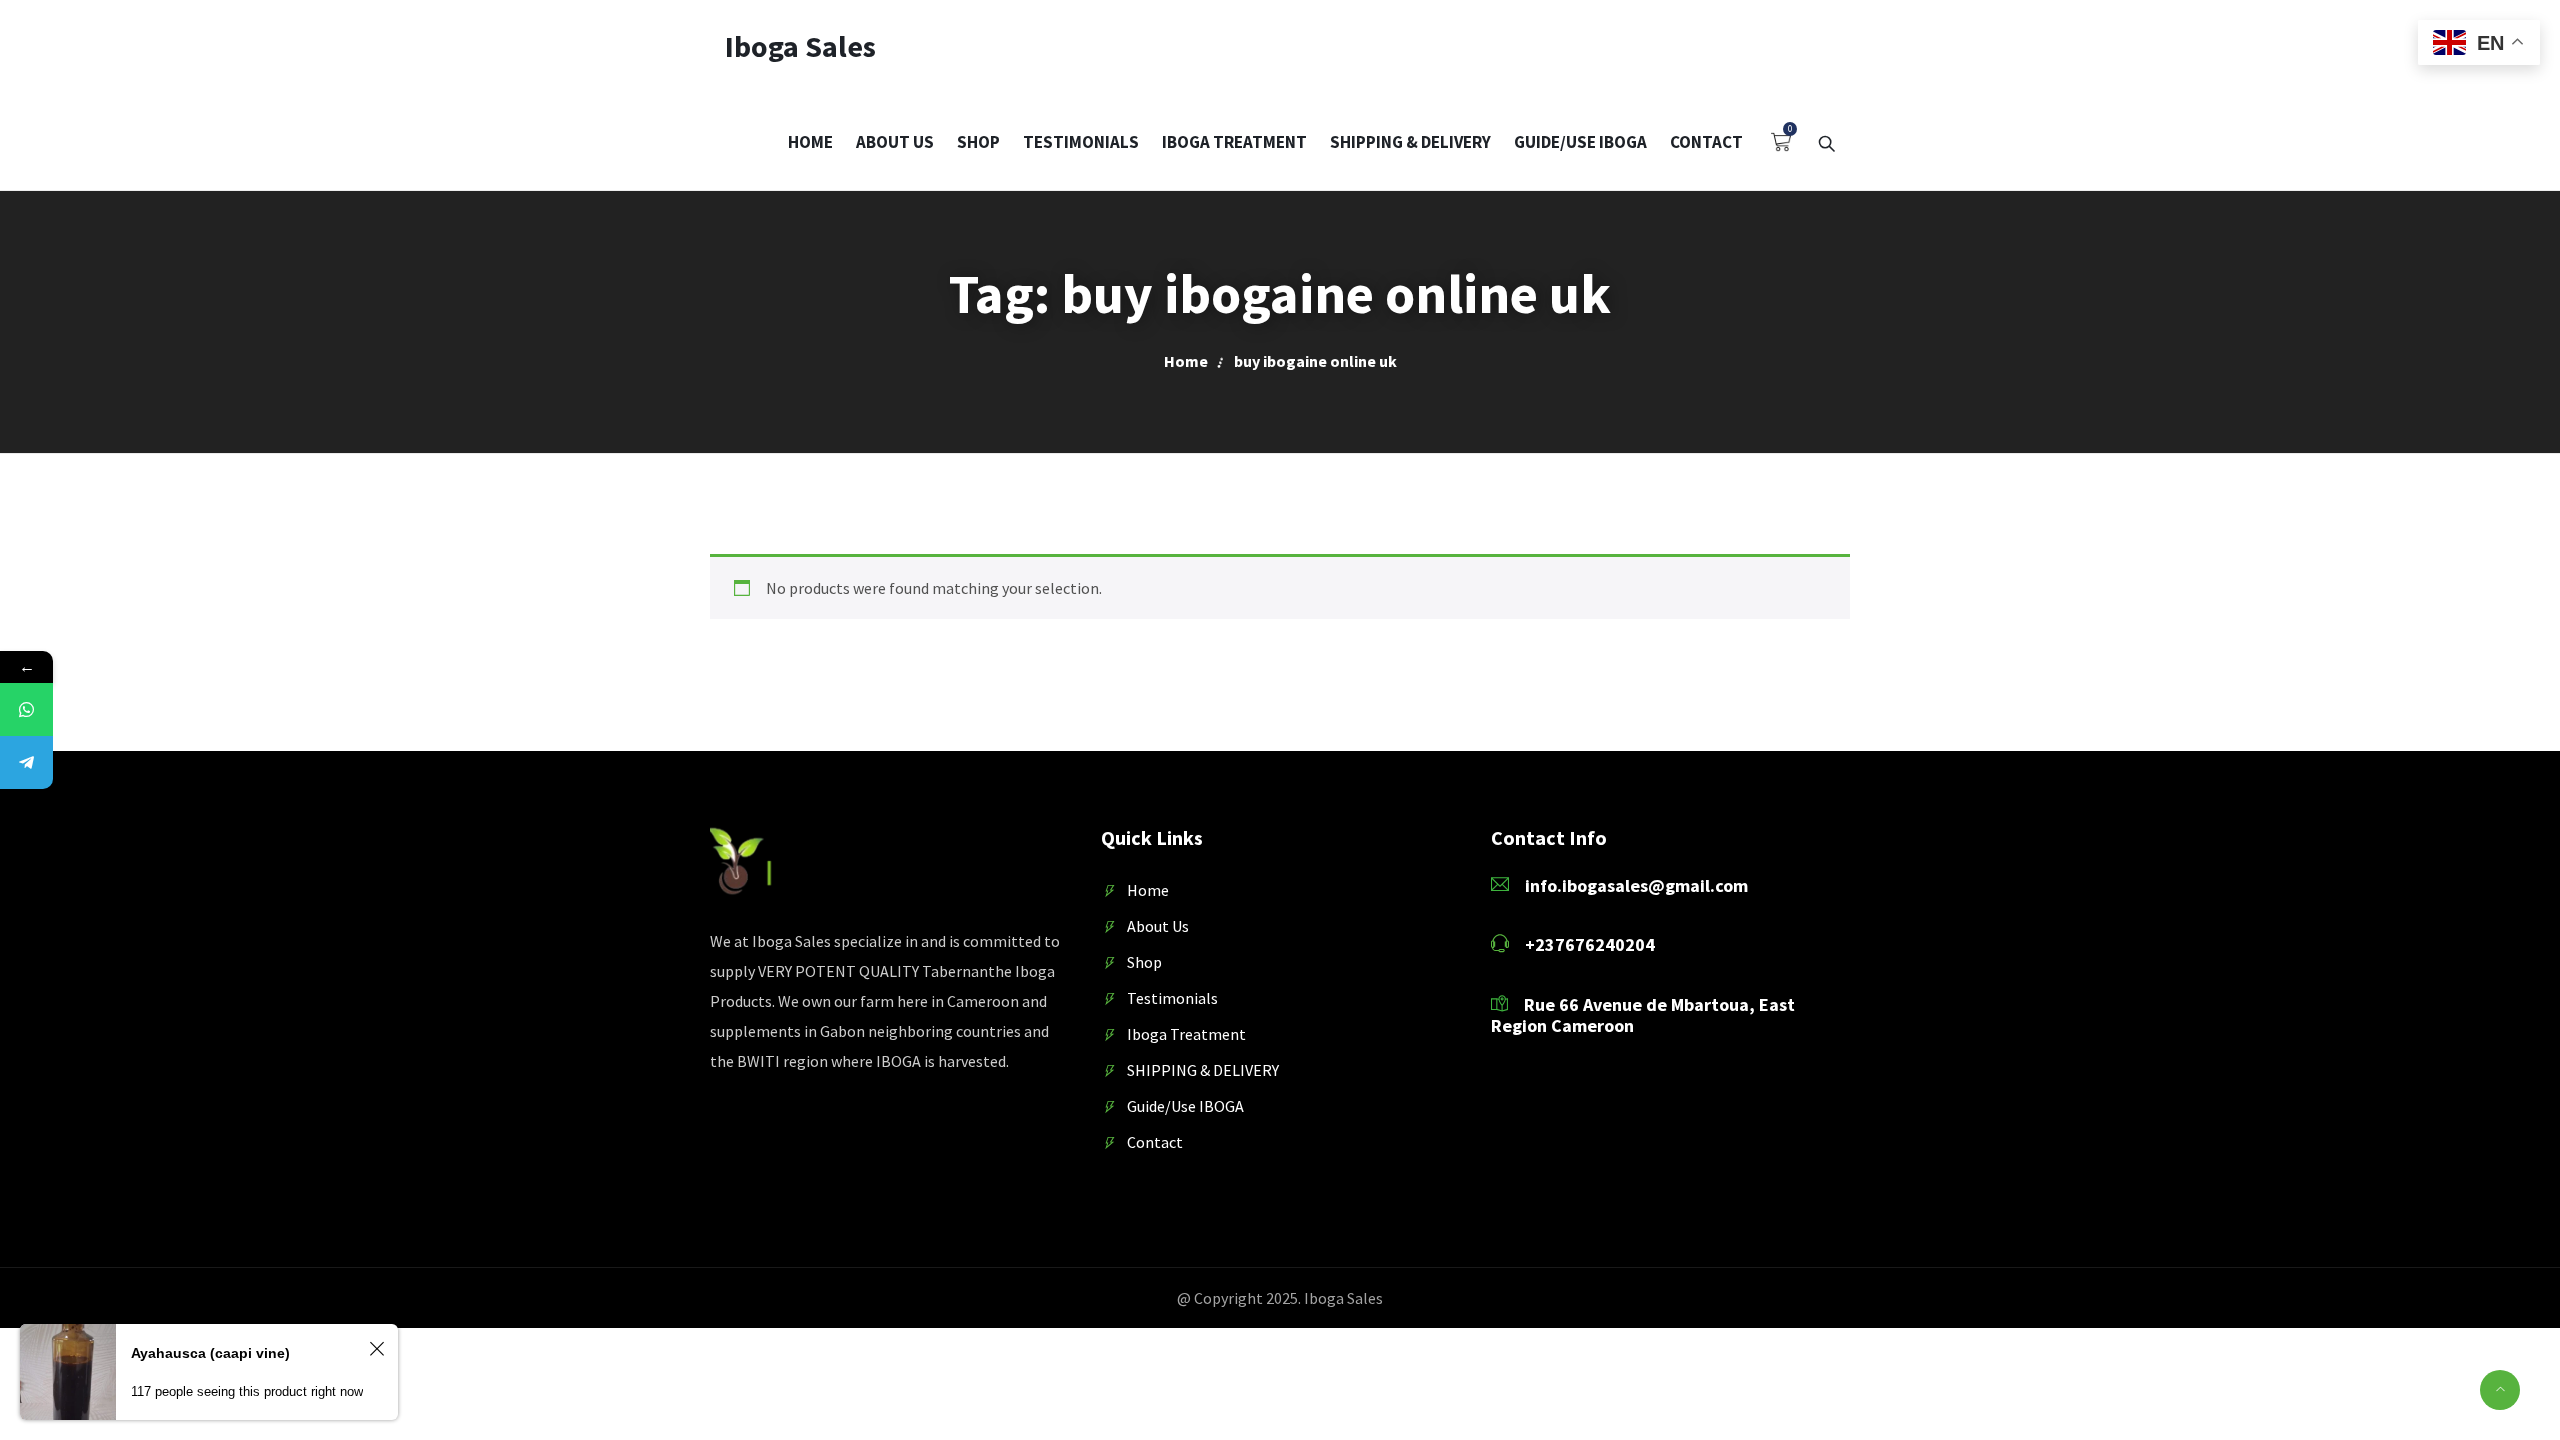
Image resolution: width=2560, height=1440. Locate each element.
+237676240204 (1590, 944)
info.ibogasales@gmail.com (1630, 885)
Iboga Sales (800, 46)
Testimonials (1081, 142)
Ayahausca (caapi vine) (210, 1353)
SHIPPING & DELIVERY (1410, 142)
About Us (895, 142)
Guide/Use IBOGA (1580, 142)
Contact (1706, 142)
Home (810, 142)
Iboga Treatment (1234, 142)
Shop (978, 142)
